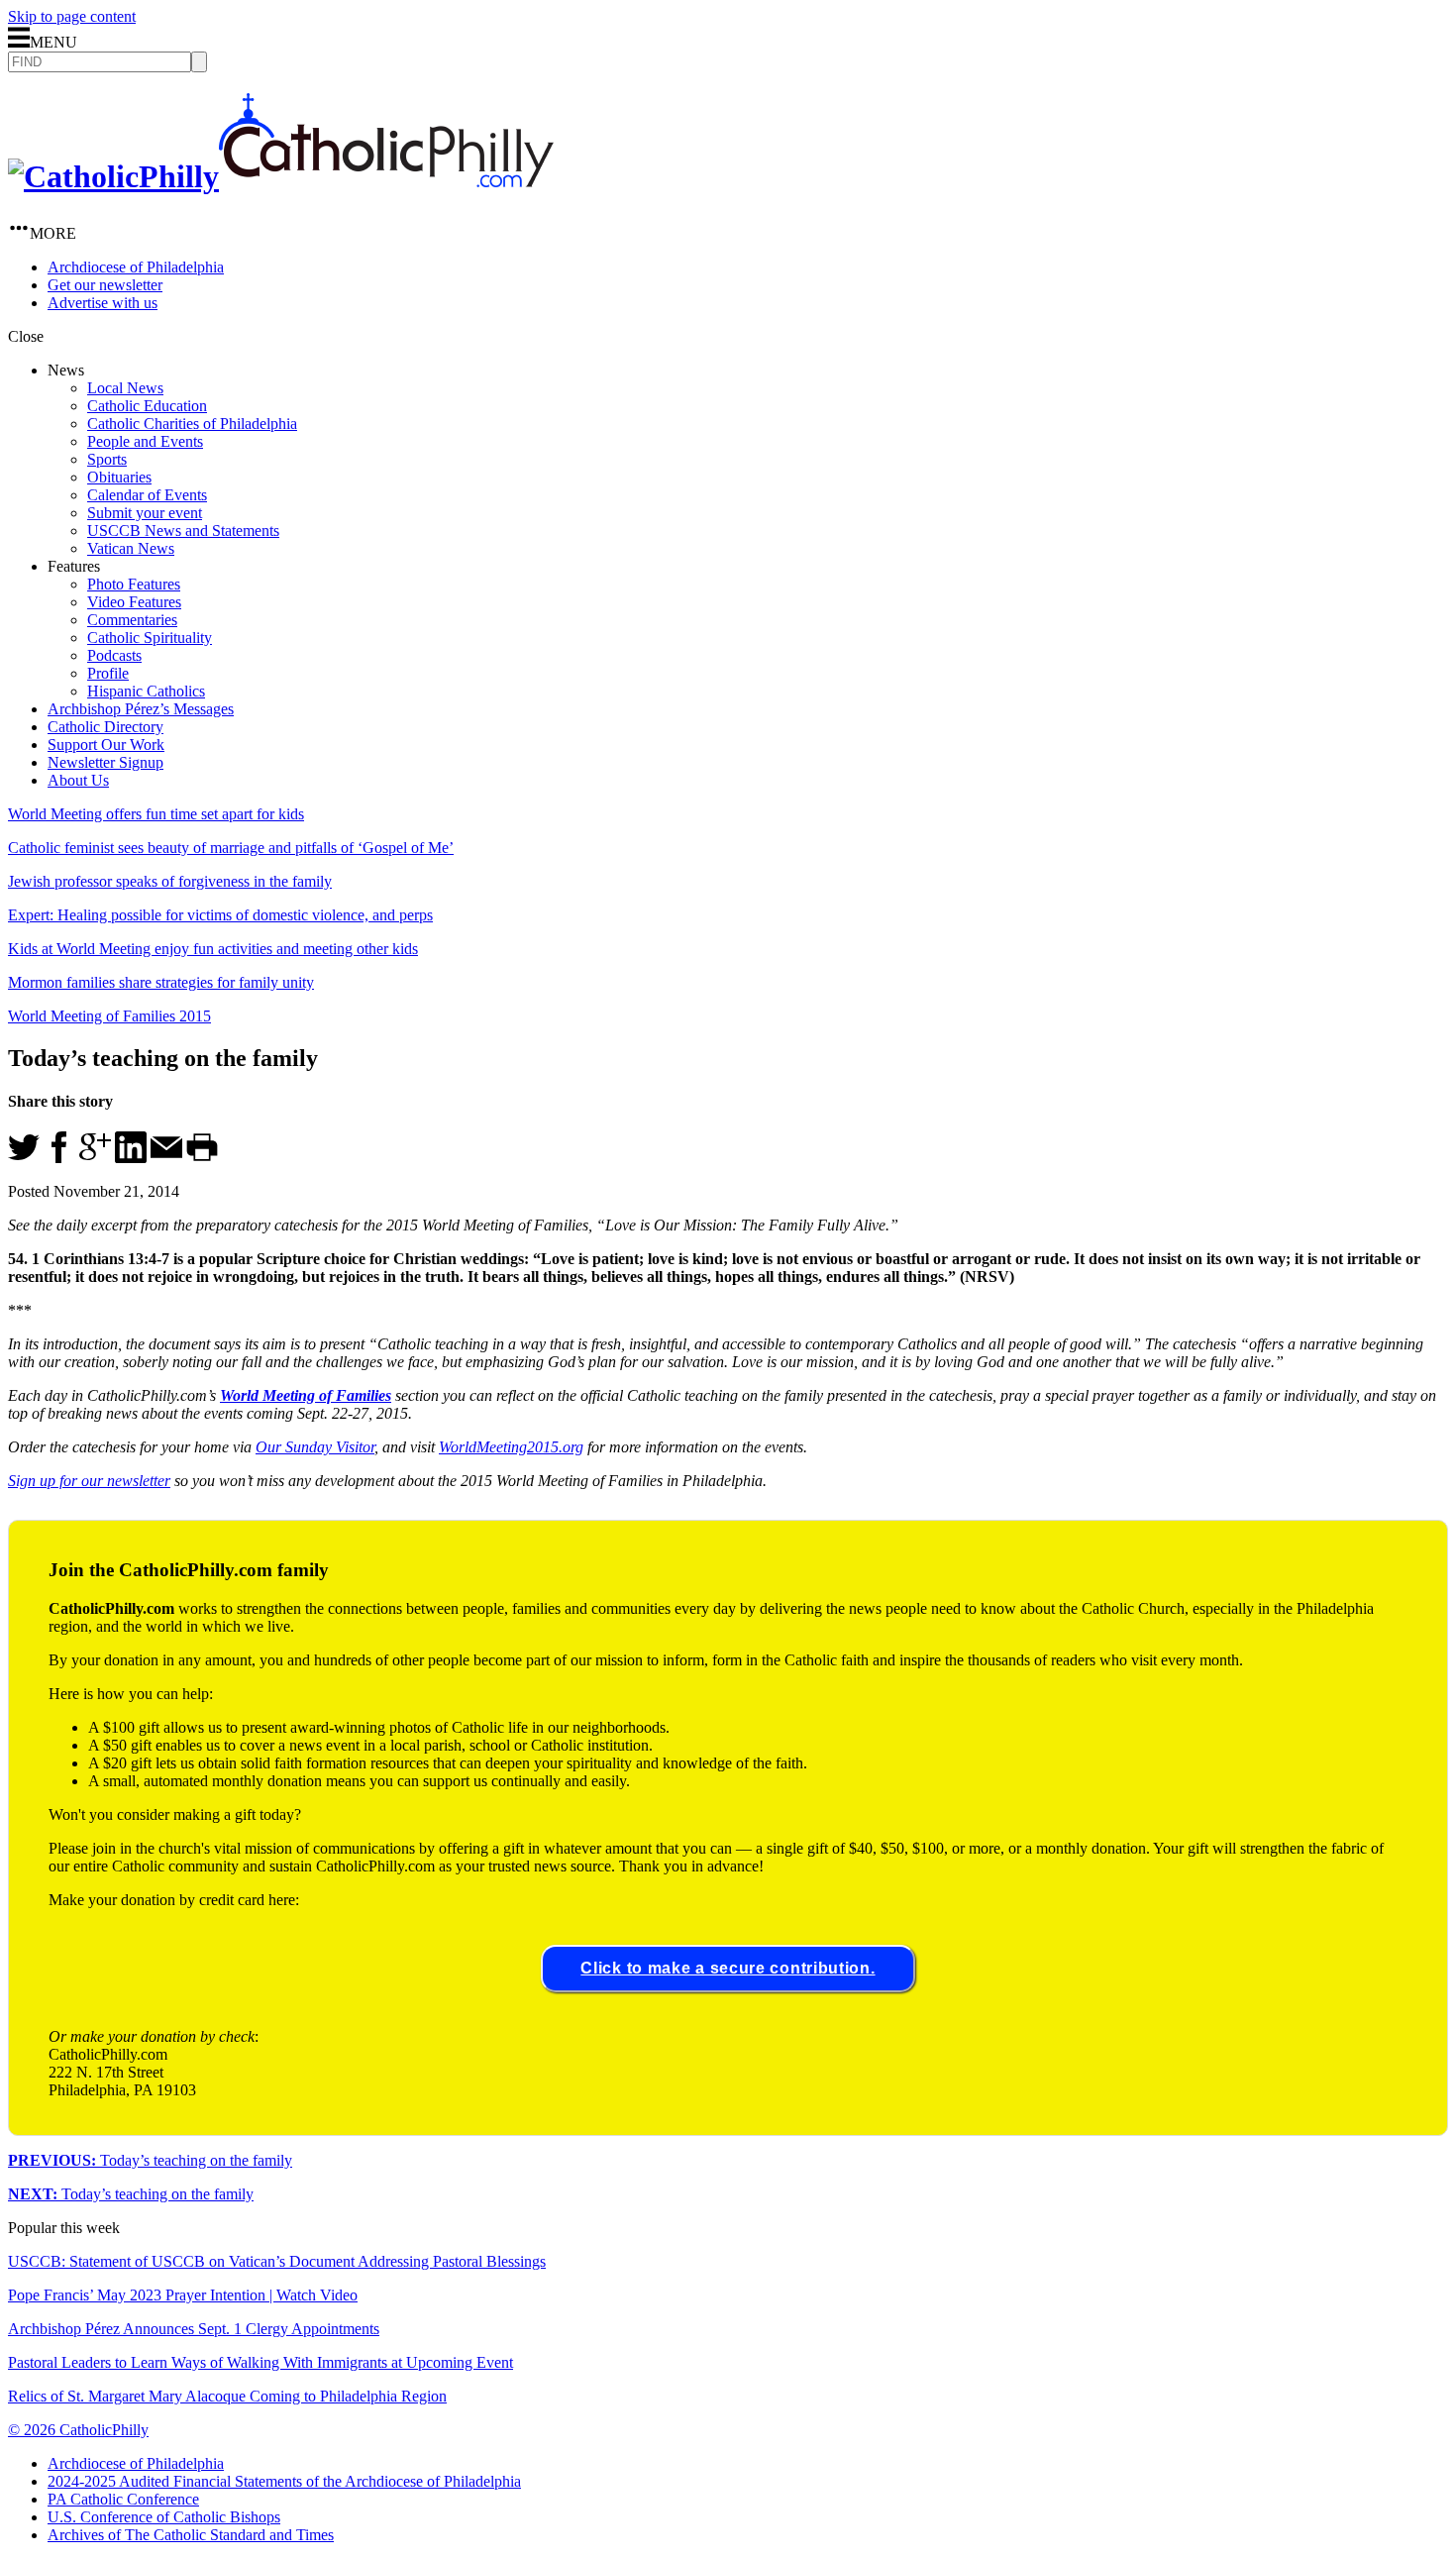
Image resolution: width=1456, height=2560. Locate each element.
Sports (107, 459)
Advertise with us (103, 303)
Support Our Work (106, 745)
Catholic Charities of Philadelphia (192, 424)
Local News (125, 388)
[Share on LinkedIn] (131, 1158)
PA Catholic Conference (123, 2499)
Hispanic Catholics (146, 691)
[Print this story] (202, 1158)
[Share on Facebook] (59, 1158)
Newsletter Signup (105, 762)
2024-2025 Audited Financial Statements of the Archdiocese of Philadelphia (284, 2481)
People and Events (145, 441)
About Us (78, 780)
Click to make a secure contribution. (728, 1968)
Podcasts (114, 655)
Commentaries (132, 620)
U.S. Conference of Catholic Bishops (164, 2517)
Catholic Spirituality (150, 638)
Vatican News (131, 548)
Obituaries (119, 477)
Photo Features (134, 584)
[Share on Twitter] (24, 1158)
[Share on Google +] (95, 1158)
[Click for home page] (281, 176)
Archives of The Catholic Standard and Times (191, 2535)
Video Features (134, 602)
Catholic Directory (105, 727)
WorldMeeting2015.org (511, 1447)
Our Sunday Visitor (315, 1447)
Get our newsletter (105, 285)
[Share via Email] (166, 1158)
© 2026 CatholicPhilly (78, 2430)
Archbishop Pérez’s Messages (141, 709)
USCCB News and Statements (183, 531)
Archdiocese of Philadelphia (136, 267)
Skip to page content (72, 16)
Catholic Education (147, 406)
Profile (108, 673)
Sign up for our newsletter (89, 1481)
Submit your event (145, 513)
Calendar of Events (147, 495)
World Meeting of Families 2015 (109, 1016)
